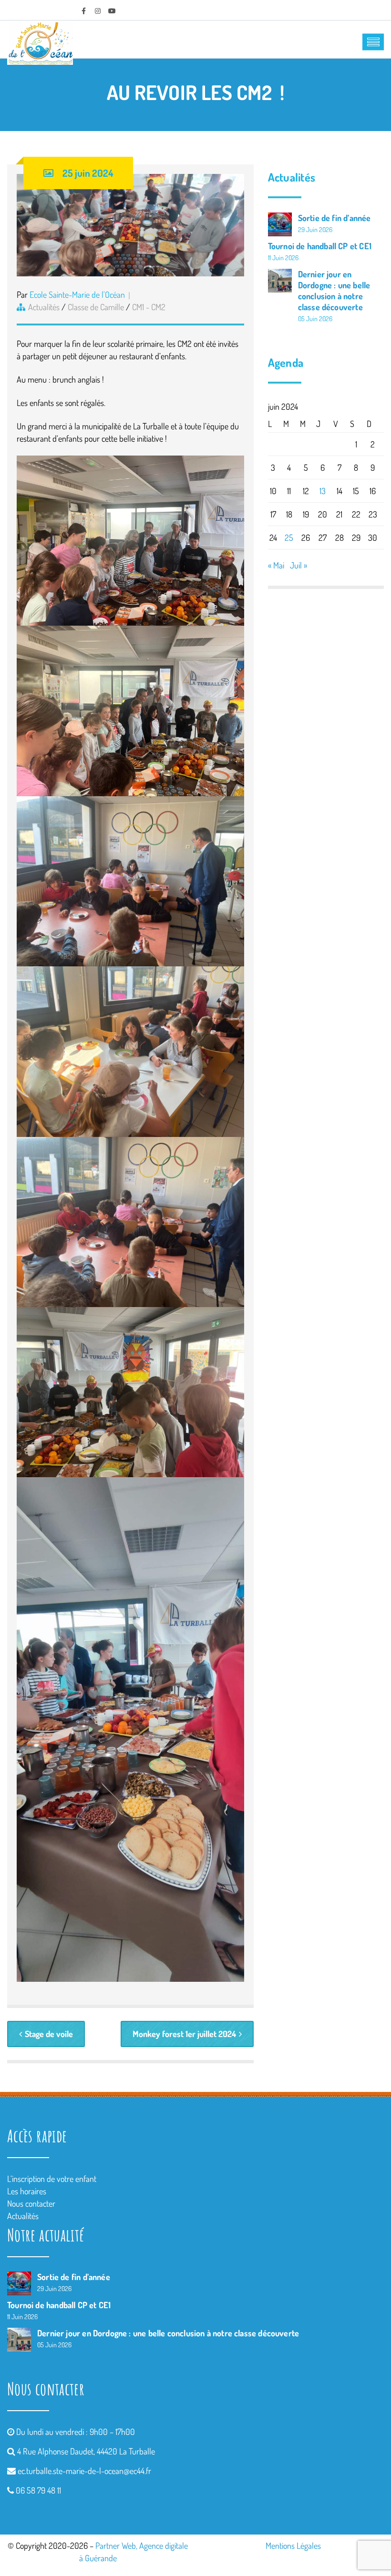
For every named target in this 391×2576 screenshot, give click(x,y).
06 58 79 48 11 (38, 2490)
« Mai (276, 565)
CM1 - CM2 (149, 307)
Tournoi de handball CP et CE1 (320, 246)
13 (323, 491)
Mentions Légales (293, 2546)
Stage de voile (49, 2034)
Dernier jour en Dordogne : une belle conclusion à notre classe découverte (334, 290)
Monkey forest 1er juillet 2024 (184, 2034)
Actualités (44, 307)
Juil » (298, 565)
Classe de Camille (96, 307)
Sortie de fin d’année (334, 218)
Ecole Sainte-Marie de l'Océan (77, 294)
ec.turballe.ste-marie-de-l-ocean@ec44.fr (84, 2471)
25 (289, 538)
